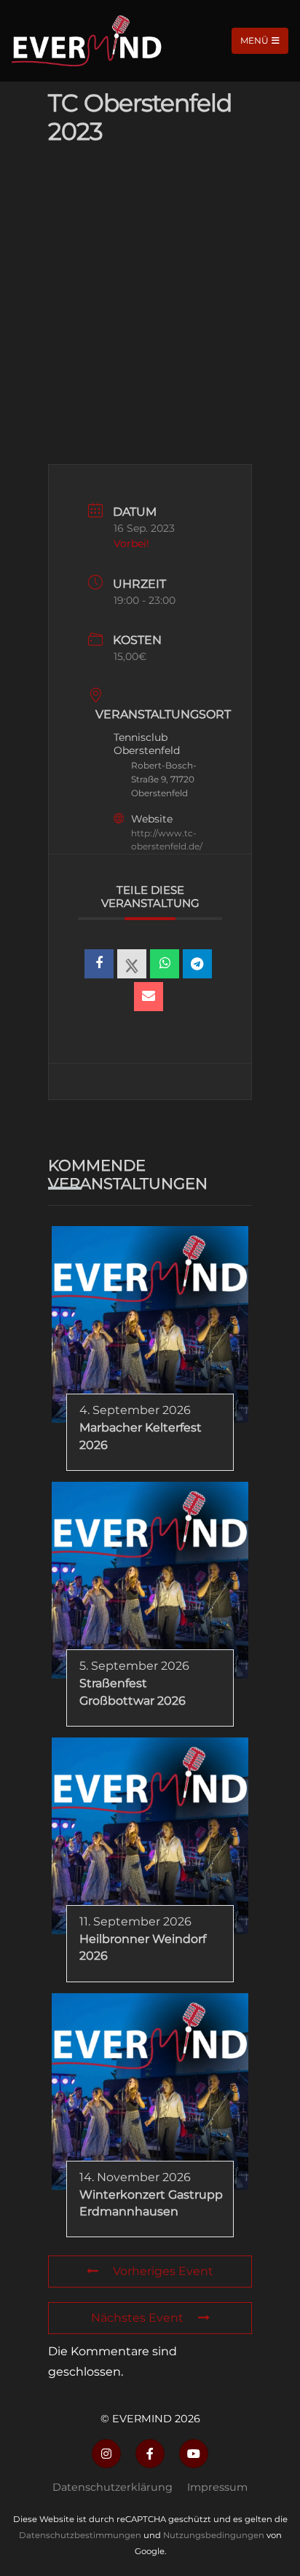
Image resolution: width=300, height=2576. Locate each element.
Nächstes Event (137, 2318)
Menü (254, 40)
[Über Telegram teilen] (197, 964)
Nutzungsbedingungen (214, 2535)
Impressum (217, 2487)
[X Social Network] (132, 964)
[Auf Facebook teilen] (99, 964)
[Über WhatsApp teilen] (165, 964)
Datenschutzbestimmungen (80, 2535)
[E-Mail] (149, 997)
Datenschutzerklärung (112, 2487)
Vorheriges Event (163, 2271)
